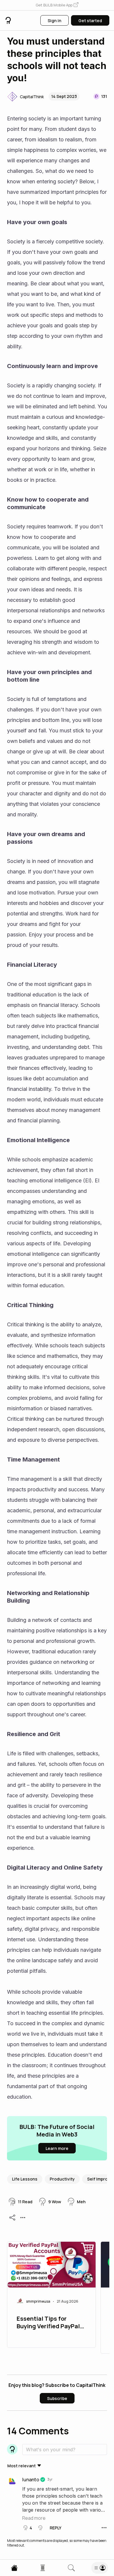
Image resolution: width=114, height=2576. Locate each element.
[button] (57, 5)
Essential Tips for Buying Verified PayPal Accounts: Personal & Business (48, 2323)
